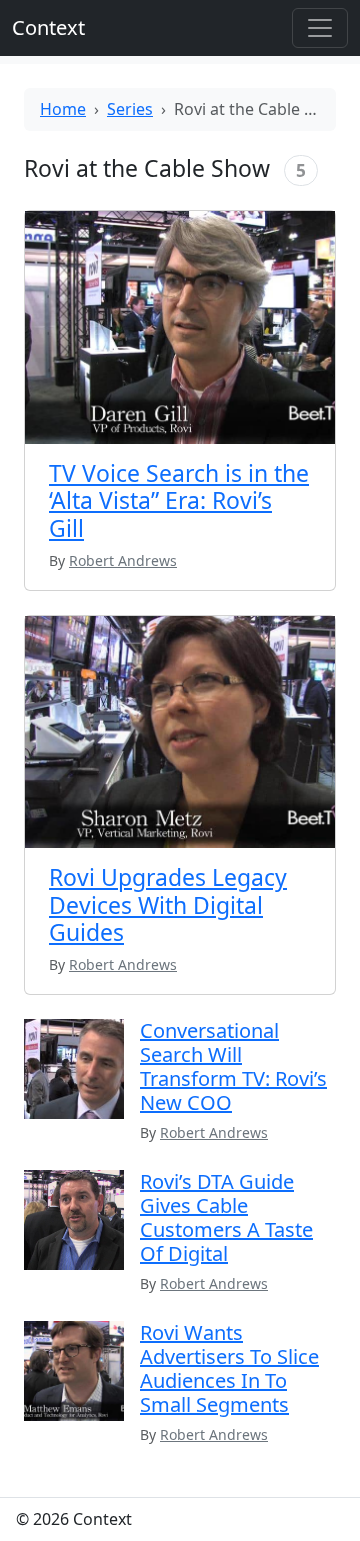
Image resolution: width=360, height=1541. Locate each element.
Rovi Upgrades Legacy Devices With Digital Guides (168, 904)
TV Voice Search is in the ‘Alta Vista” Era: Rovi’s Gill (179, 500)
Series (130, 109)
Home (63, 109)
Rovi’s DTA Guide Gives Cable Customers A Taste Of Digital (226, 1217)
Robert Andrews (214, 1132)
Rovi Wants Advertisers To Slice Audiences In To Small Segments (229, 1368)
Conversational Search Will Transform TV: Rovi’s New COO (233, 1066)
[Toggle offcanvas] (320, 28)
